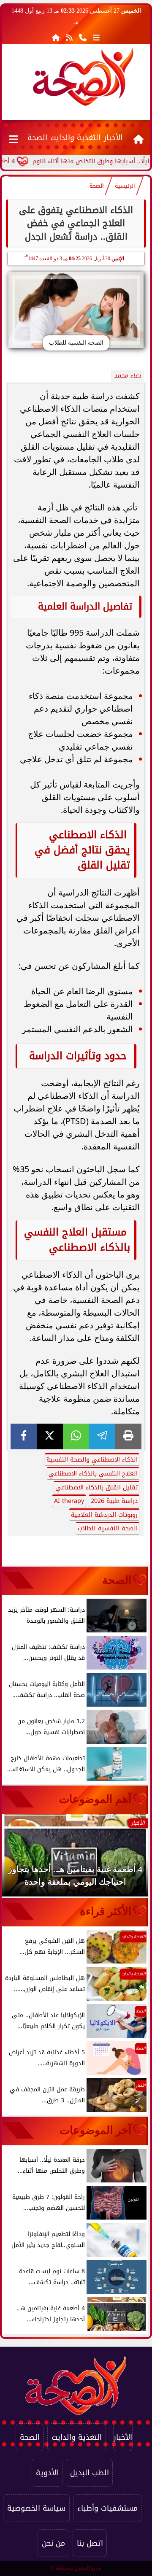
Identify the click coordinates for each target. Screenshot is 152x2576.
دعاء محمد (128, 376)
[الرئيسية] (56, 38)
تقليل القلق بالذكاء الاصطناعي (96, 1488)
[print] (128, 1436)
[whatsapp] (76, 1436)
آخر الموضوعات (95, 2130)
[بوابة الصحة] (83, 76)
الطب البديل (90, 2473)
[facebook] (24, 1436)
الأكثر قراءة (106, 1911)
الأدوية (47, 2473)
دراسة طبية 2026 (114, 1501)
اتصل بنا (90, 2543)
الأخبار (113, 138)
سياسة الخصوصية (36, 2508)
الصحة (37, 138)
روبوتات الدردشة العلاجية (104, 1515)
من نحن (53, 2543)
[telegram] (102, 1436)
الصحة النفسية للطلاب (108, 1528)
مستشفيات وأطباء (107, 2508)
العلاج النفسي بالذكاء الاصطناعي (93, 1474)
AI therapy (69, 1501)
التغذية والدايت (75, 138)
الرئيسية (125, 186)
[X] (50, 1436)
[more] (96, 38)
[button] (20, 1859)
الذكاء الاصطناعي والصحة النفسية (92, 1460)
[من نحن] (83, 38)
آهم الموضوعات (95, 1799)
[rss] (69, 38)
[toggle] (14, 138)
